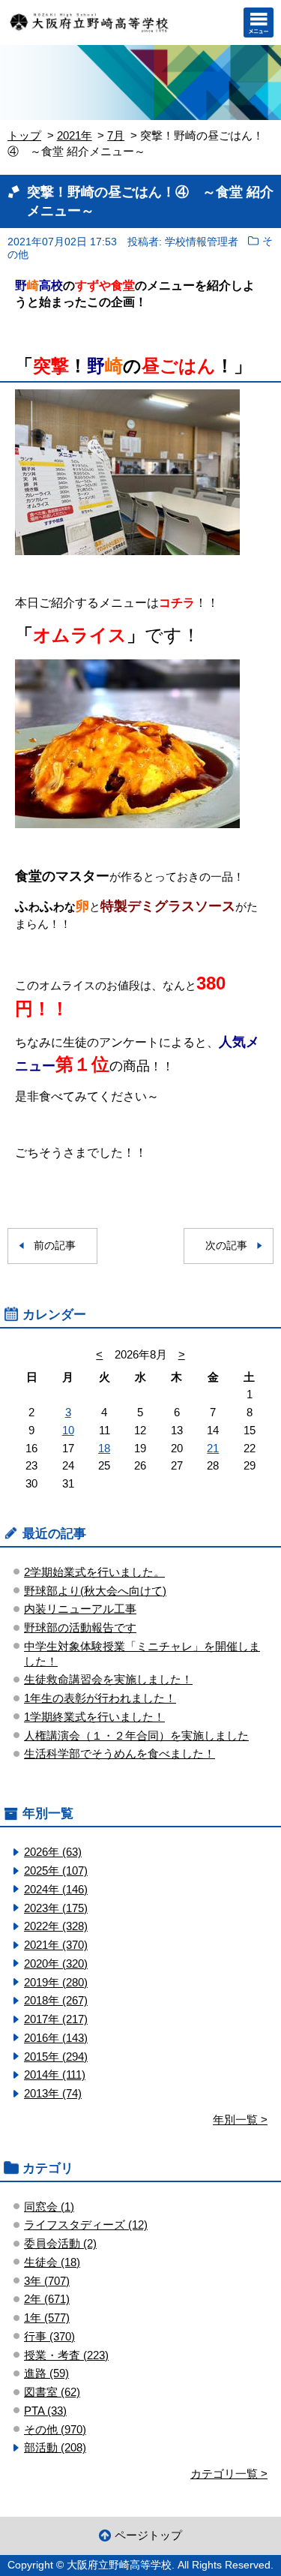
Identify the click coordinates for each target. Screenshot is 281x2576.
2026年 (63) (53, 1852)
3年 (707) (47, 2281)
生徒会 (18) (52, 2262)
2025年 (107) (56, 1870)
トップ (24, 135)
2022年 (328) (56, 1926)
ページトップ (148, 2535)
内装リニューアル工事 (80, 1609)
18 (104, 1448)
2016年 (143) (56, 2038)
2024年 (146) (56, 1889)
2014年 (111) (55, 2075)
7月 (116, 135)
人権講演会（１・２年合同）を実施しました (136, 1735)
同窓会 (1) (49, 2207)
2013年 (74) (53, 2093)
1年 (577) (47, 2318)
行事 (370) (49, 2336)
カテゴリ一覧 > (229, 2474)
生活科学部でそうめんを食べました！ (120, 1753)
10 (68, 1430)
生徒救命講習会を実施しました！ (108, 1679)
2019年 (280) (56, 1982)
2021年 (75, 135)
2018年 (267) (56, 2000)
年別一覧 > (240, 2120)
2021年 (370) (56, 1945)
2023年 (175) (56, 1908)
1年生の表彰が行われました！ (100, 1698)
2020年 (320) (56, 1964)
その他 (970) (55, 2429)
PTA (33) (45, 2411)
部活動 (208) (55, 2447)
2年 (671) (47, 2299)
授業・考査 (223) (66, 2355)
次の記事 (226, 1246)
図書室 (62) (52, 2392)
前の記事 (55, 1246)
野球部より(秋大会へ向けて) (95, 1591)
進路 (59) (46, 2373)
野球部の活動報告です (80, 1627)
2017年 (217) (56, 2019)
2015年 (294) (56, 2057)
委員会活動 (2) (60, 2243)
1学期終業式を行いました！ (94, 1717)
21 (213, 1448)
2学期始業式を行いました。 (94, 1572)
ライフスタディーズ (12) (86, 2225)
